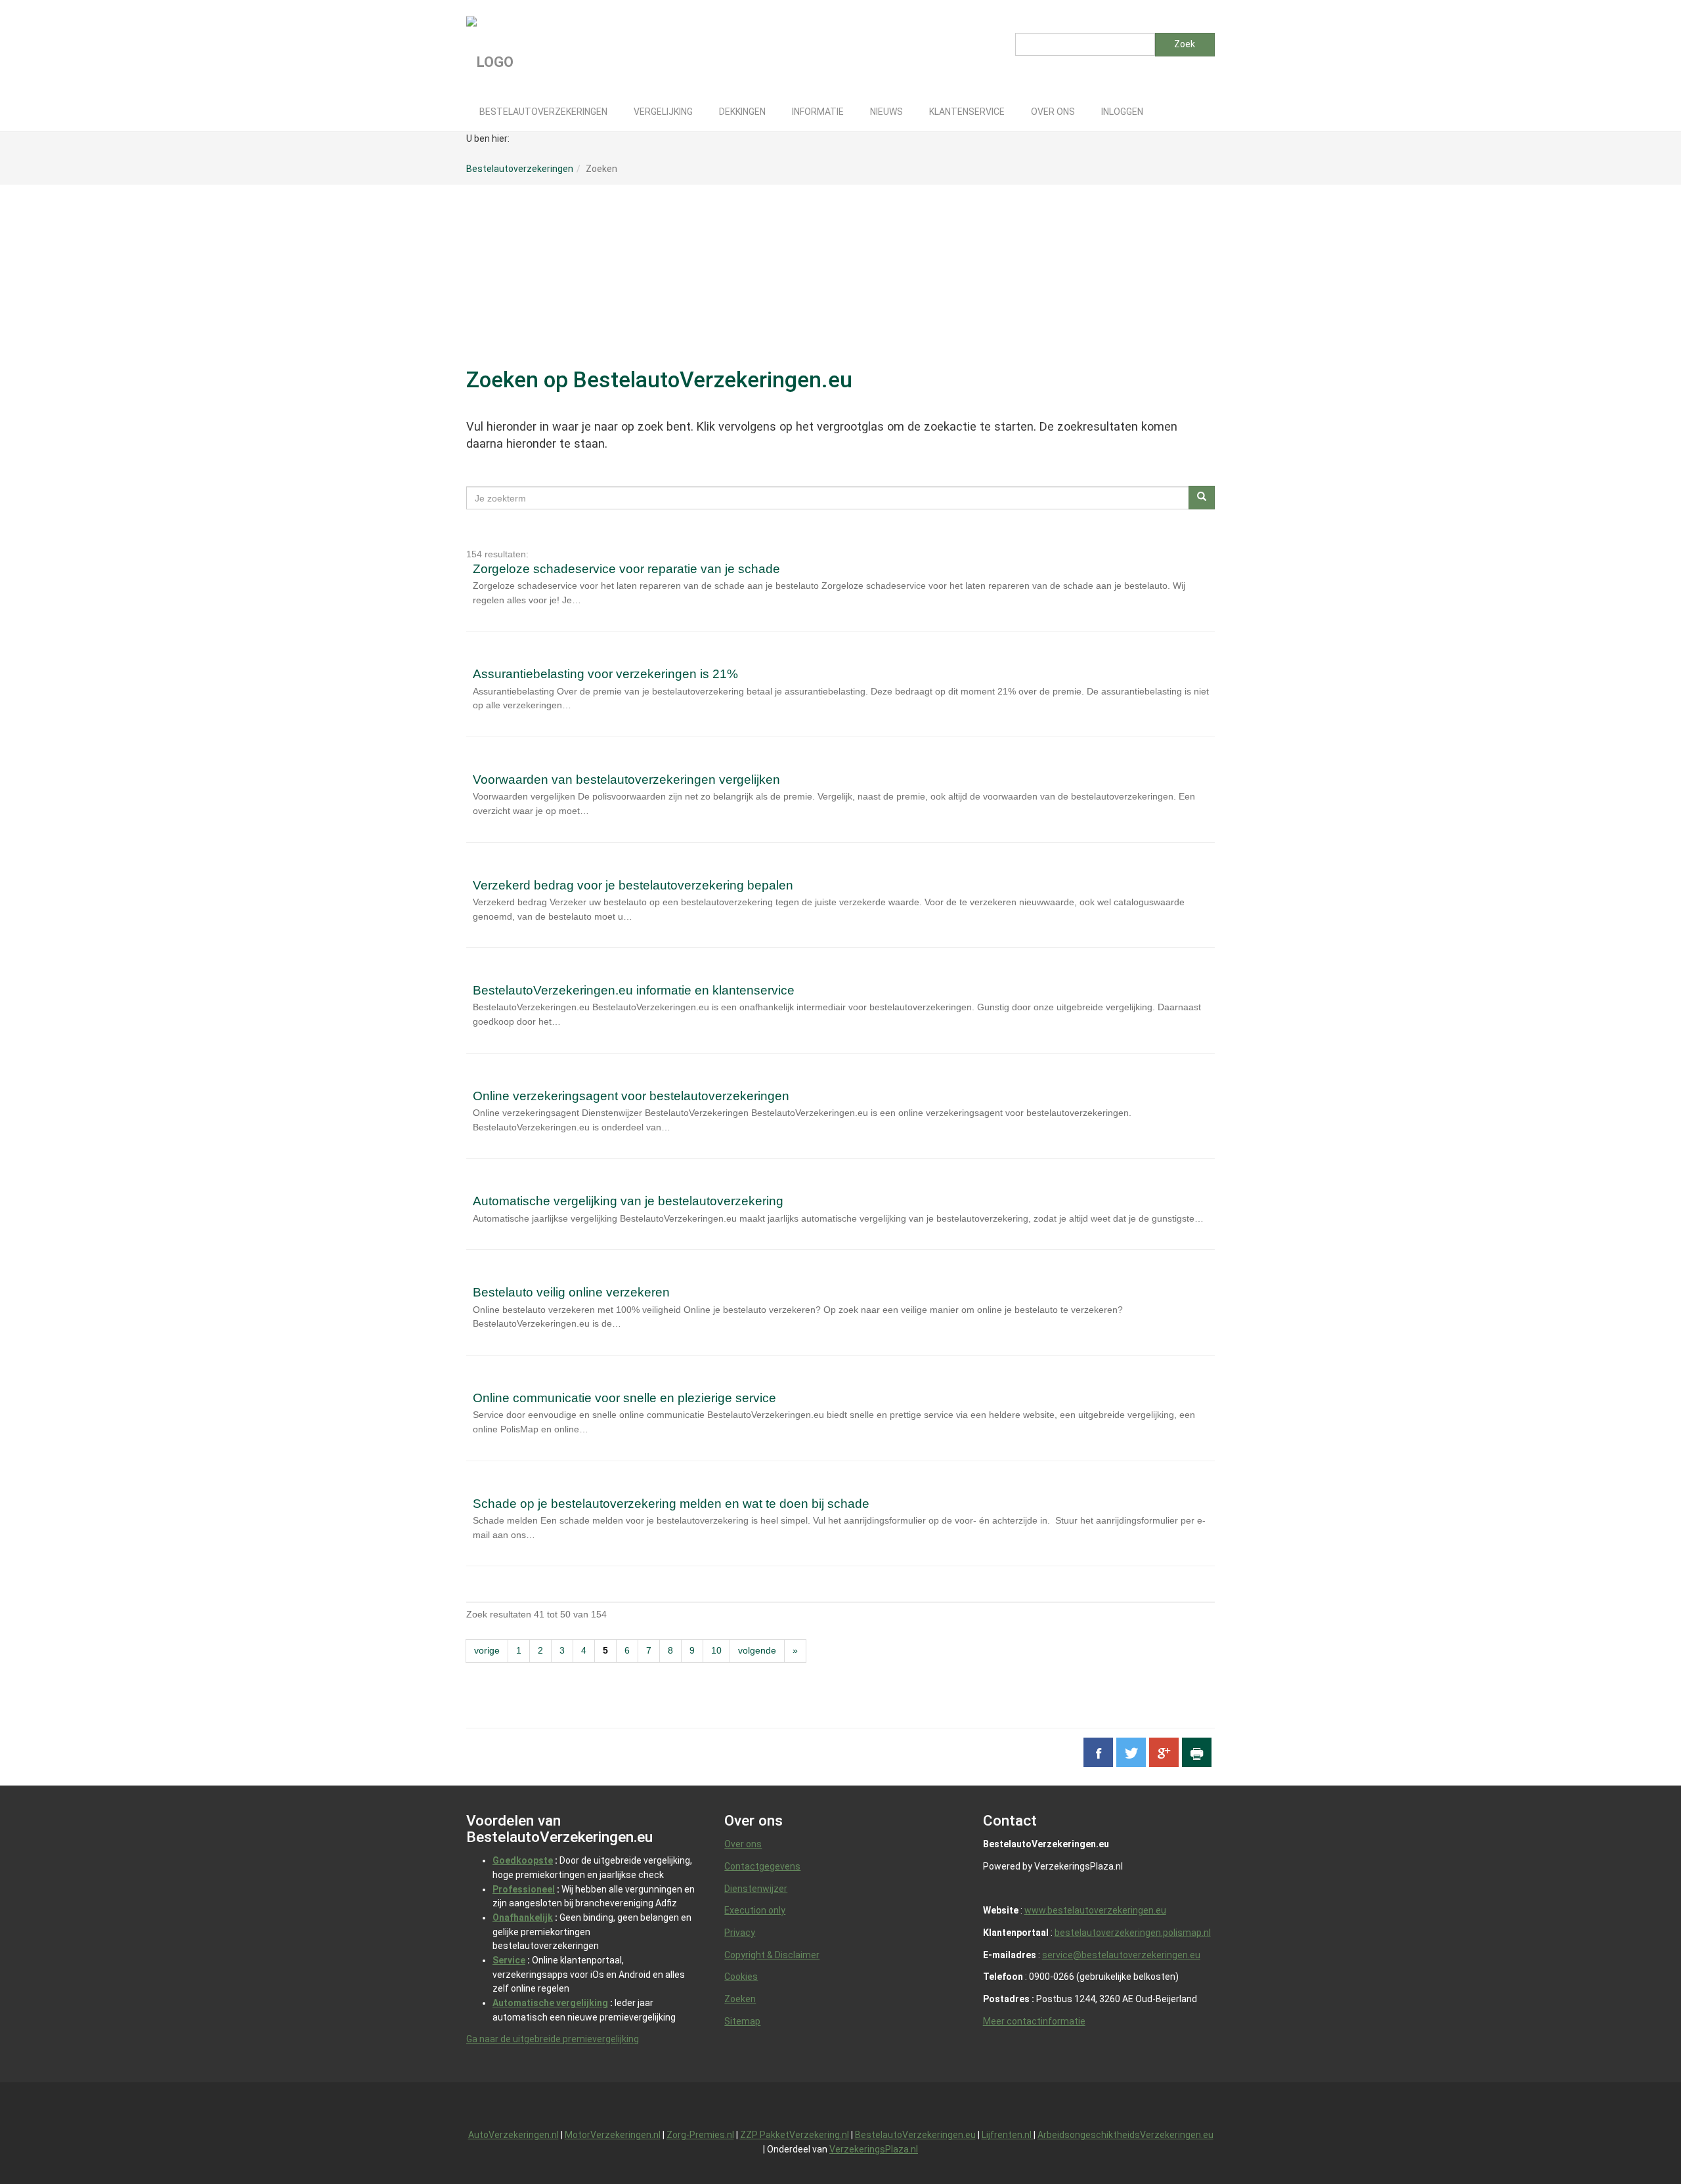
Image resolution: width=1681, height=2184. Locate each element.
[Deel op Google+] (1164, 1752)
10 (716, 1650)
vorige (487, 1650)
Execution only (755, 1910)
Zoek (1185, 44)
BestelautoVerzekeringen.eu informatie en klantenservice (634, 990)
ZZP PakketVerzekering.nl (795, 2135)
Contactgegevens (762, 1866)
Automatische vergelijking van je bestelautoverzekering (628, 1201)
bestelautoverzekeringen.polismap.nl (1133, 1933)
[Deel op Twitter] (1131, 1752)
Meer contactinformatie (1034, 2021)
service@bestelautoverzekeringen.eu (1121, 1955)
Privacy (740, 1933)
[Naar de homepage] (577, 46)
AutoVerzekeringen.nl (513, 2135)
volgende (757, 1650)
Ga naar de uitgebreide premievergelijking (553, 2039)
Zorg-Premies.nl (700, 2135)
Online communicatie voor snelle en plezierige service (624, 1398)
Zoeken (740, 1999)
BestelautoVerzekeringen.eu (915, 2135)
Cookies (741, 1977)
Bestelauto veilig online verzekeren (571, 1292)
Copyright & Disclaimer (772, 1955)
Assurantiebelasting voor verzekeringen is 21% (605, 674)
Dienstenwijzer (756, 1889)
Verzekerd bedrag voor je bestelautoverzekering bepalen (633, 885)
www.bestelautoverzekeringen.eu (1095, 1910)
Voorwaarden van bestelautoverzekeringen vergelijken (626, 780)
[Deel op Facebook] (1098, 1752)
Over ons (743, 1844)
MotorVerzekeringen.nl (613, 2135)
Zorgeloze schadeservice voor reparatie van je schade (626, 569)
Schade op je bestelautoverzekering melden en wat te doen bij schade (671, 1504)
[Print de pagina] (1197, 1752)
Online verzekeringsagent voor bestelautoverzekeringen (631, 1096)
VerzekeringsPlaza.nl (874, 2149)
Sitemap (742, 2021)
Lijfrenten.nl (1008, 2135)
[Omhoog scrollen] (1641, 2144)
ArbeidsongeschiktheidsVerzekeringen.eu (1125, 2135)
